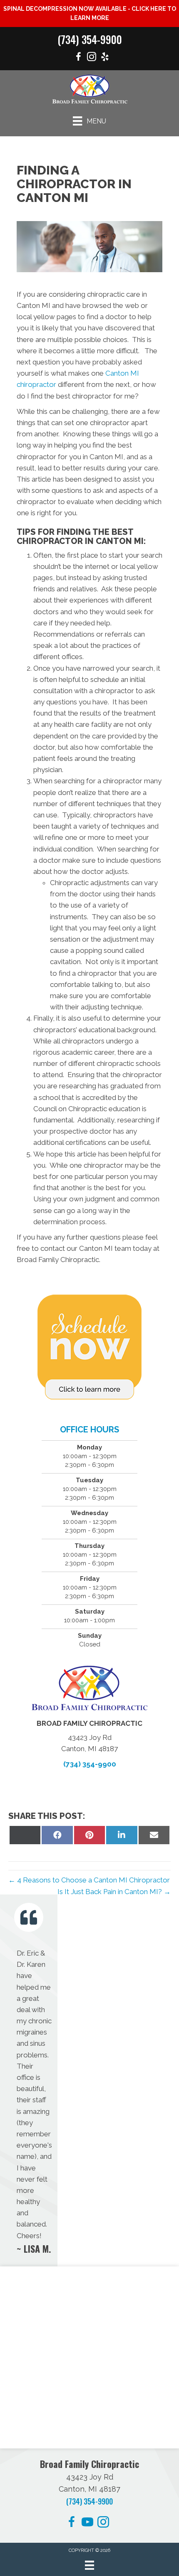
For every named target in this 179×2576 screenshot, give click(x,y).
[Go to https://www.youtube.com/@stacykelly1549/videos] (87, 2523)
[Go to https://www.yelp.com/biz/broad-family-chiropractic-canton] (105, 58)
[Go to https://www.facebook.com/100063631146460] (78, 58)
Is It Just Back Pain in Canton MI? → (114, 1892)
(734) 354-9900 (90, 39)
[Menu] (89, 2565)
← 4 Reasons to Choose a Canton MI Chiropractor (89, 1880)
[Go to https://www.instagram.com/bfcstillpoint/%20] (92, 58)
